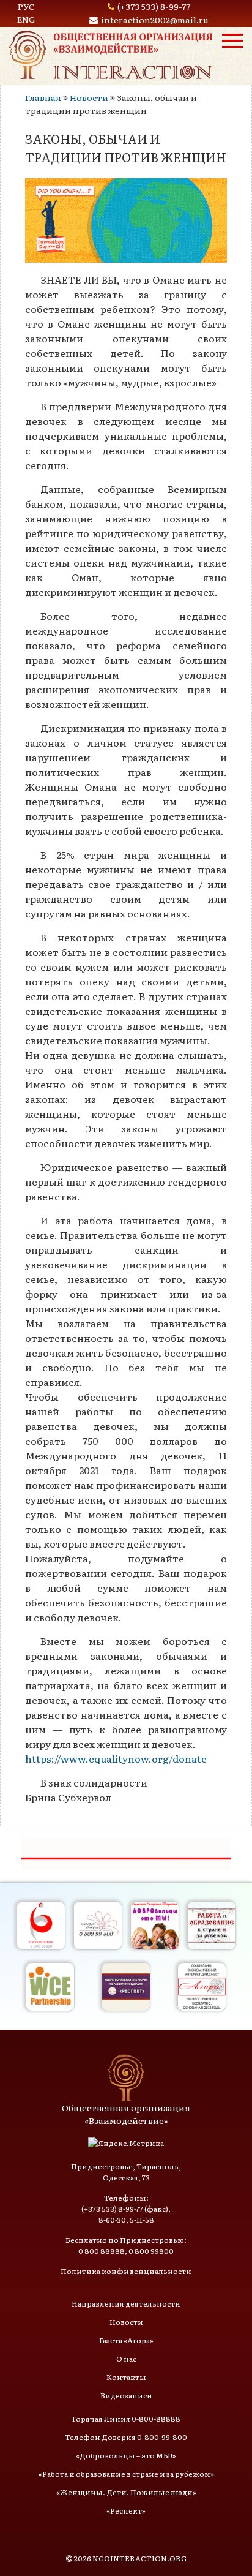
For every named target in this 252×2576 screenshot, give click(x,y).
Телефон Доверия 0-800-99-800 (126, 2437)
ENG (26, 19)
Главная (43, 97)
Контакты (126, 2377)
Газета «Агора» (126, 2340)
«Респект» (126, 2510)
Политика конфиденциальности (126, 2271)
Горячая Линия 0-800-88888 (126, 2419)
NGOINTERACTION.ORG (139, 2558)
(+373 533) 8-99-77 (154, 6)
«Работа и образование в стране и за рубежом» (126, 2474)
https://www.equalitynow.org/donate (116, 1758)
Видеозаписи (126, 2395)
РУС (26, 6)
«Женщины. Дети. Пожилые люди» (126, 2492)
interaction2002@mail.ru (155, 20)
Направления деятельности (126, 2303)
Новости (89, 97)
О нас (126, 2359)
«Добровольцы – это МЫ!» (126, 2455)
